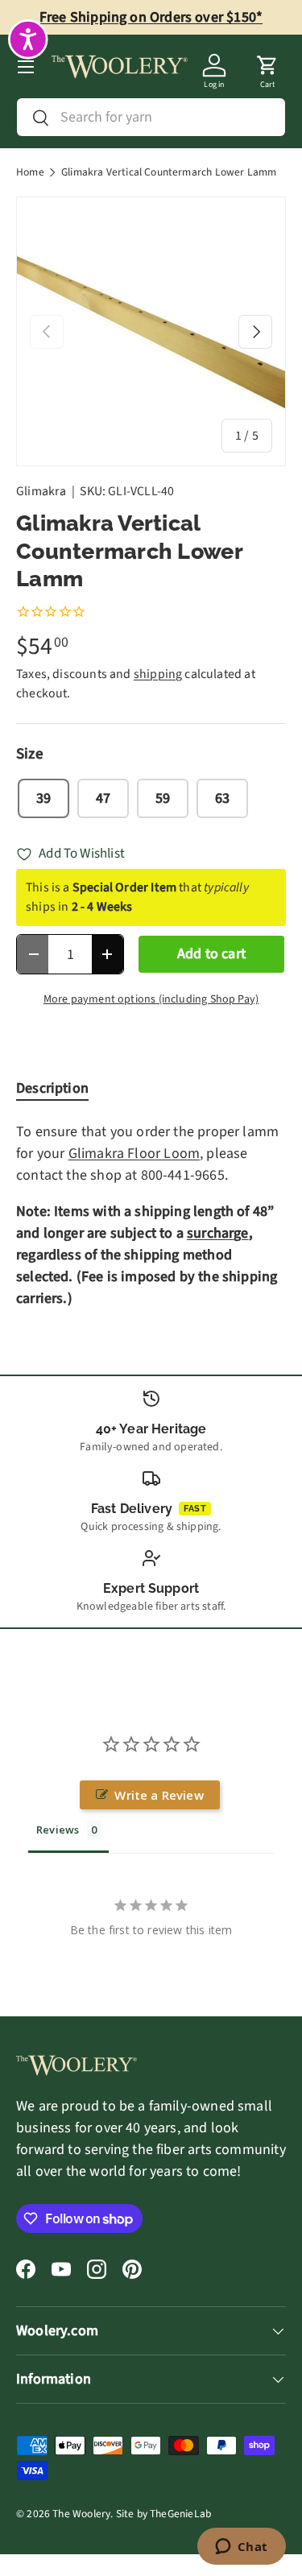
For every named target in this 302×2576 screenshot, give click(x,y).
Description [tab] (52, 1088)
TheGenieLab (180, 2514)
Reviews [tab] (58, 1830)
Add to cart (211, 954)
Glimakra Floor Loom (134, 1154)
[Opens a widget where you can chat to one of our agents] (241, 2548)
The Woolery (81, 2514)
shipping (158, 674)
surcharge (218, 1233)
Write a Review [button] (159, 1795)
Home (30, 172)
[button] (267, 67)
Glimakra (41, 491)
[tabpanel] (151, 1215)
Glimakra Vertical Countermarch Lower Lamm (169, 172)
